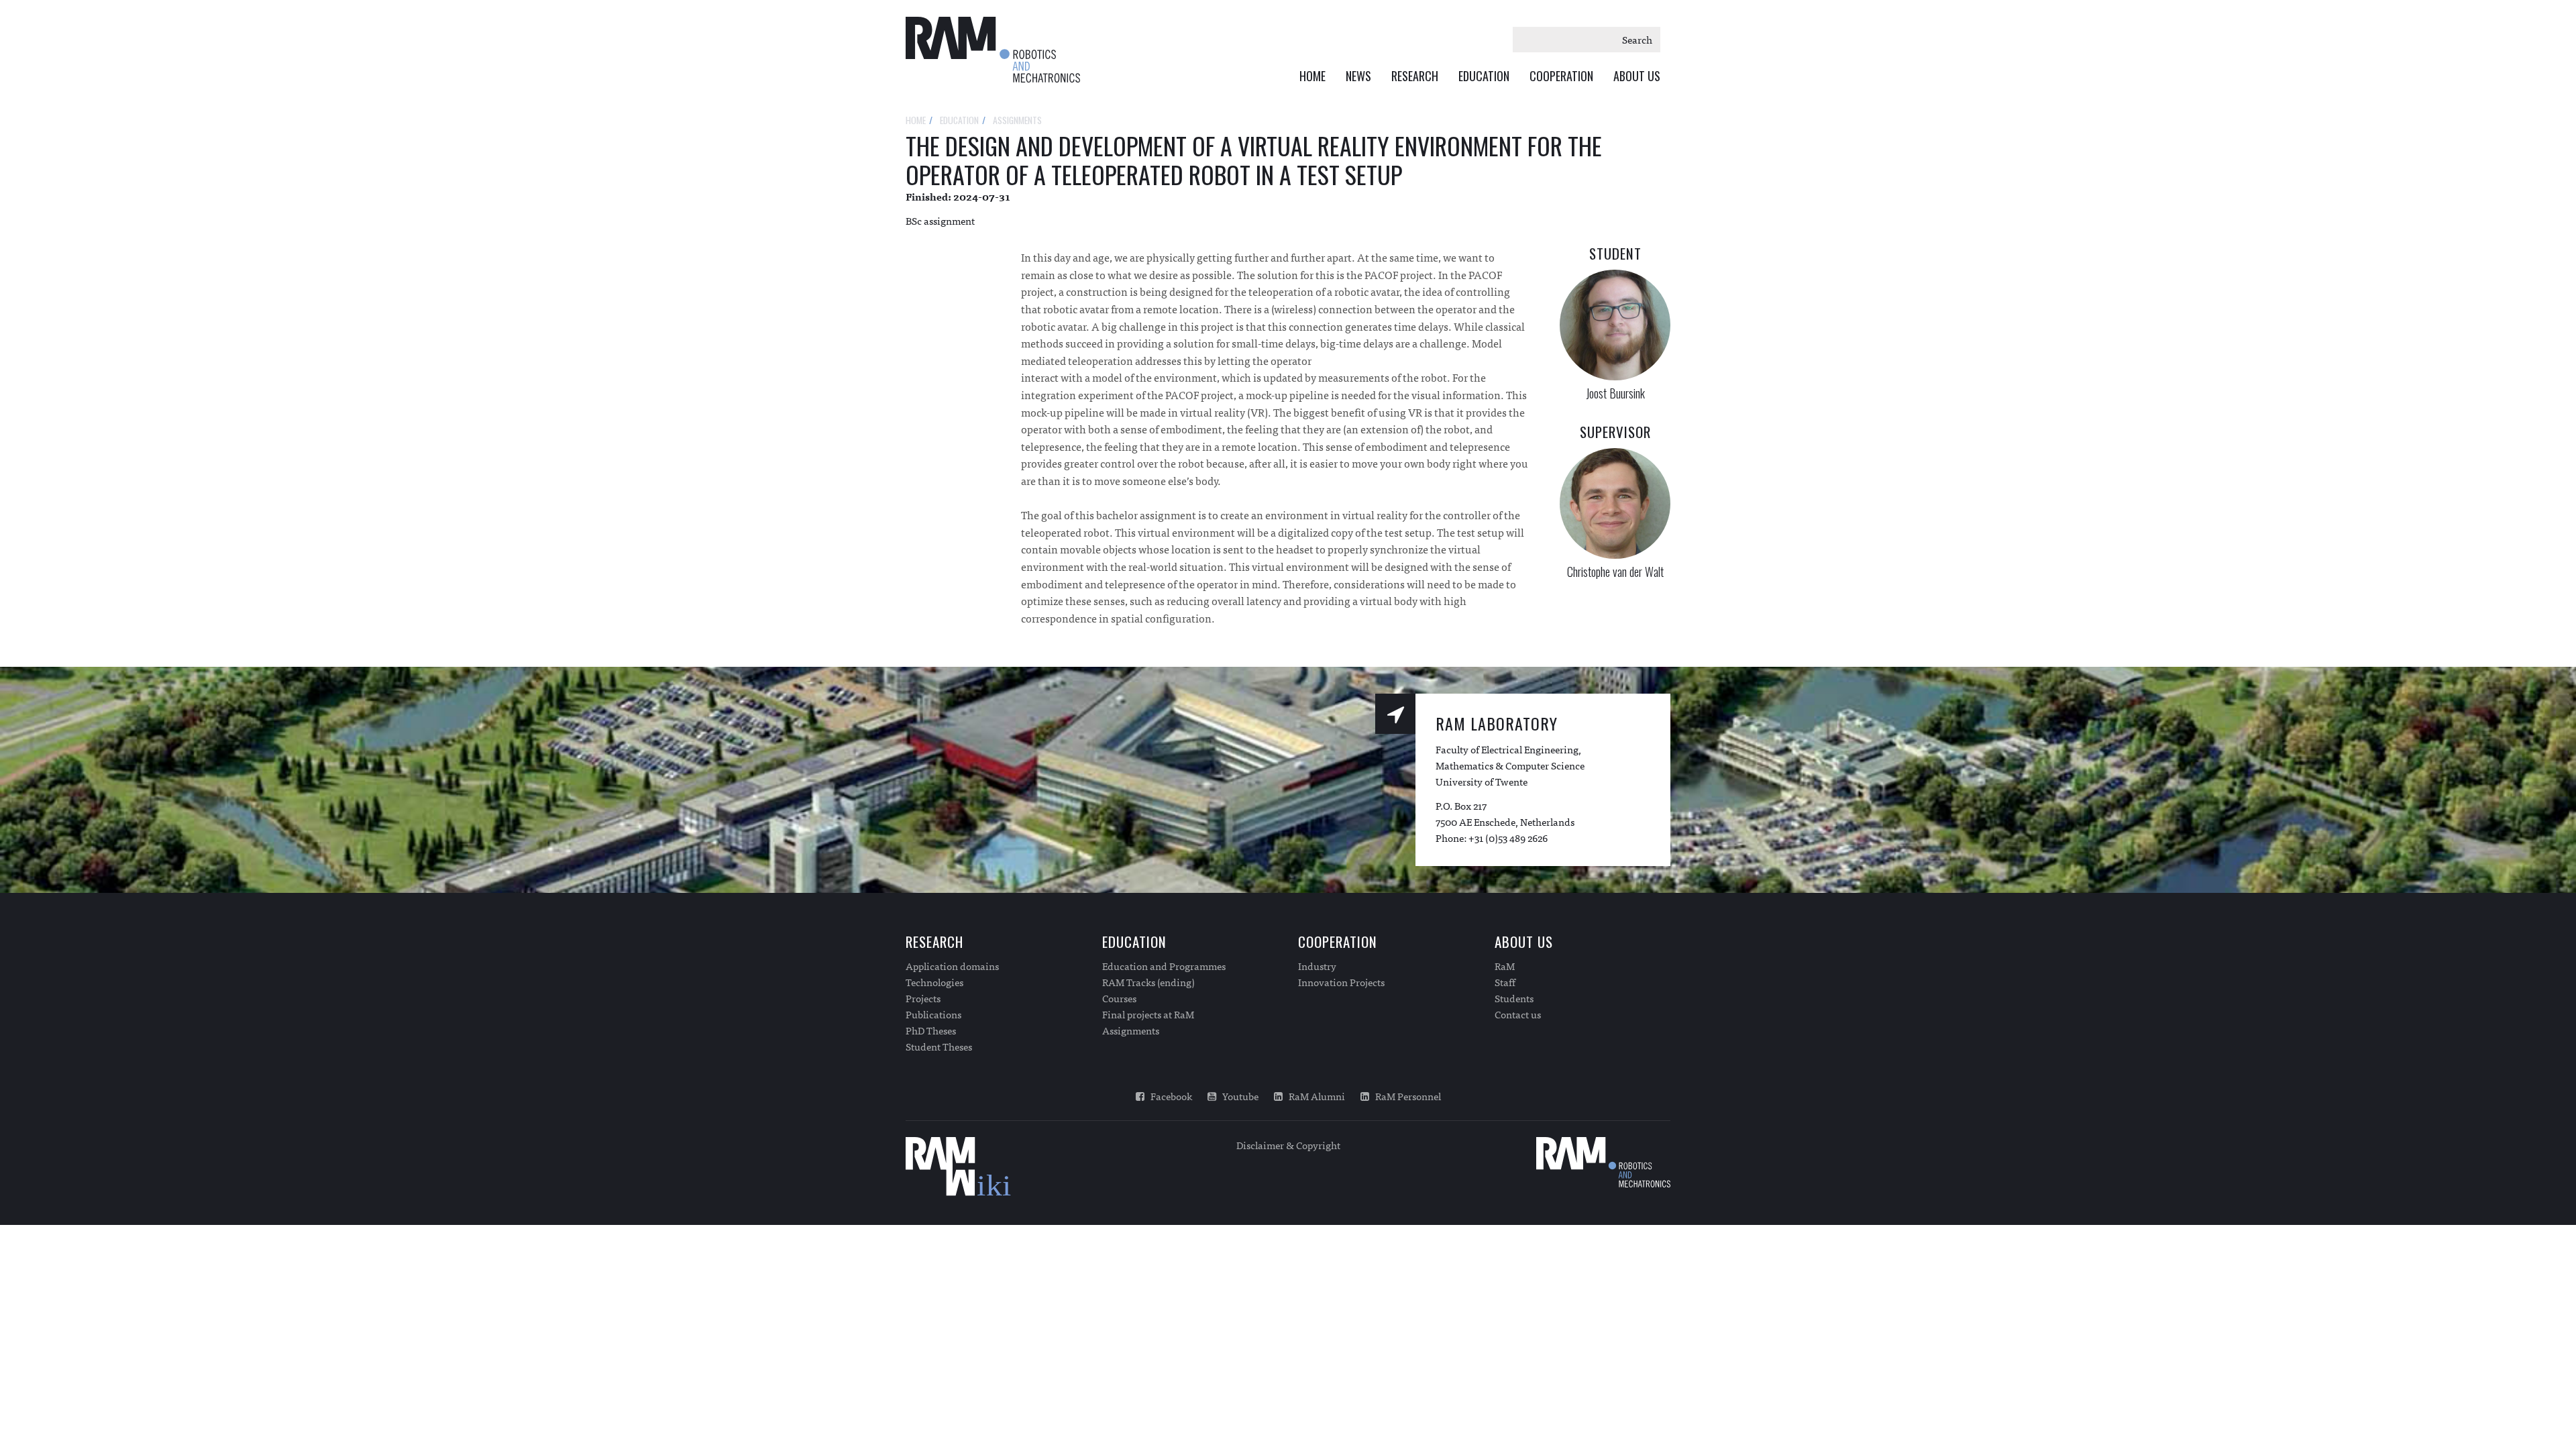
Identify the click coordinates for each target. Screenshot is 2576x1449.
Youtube (1237, 1096)
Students (1514, 998)
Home (1312, 76)
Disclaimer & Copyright (1288, 1145)
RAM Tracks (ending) (1148, 982)
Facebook (1168, 1096)
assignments (1017, 120)
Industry (1317, 966)
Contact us (1518, 1014)
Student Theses (939, 1046)
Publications (933, 1014)
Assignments (1131, 1030)
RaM (1505, 966)
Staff (1505, 982)
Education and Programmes (1164, 966)
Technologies (934, 982)
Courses (1119, 998)
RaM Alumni (1314, 1096)
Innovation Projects (1341, 982)
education (959, 120)
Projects (923, 998)
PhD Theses (931, 1030)
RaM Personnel (1405, 1096)
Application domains (952, 966)
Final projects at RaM (1148, 1014)
